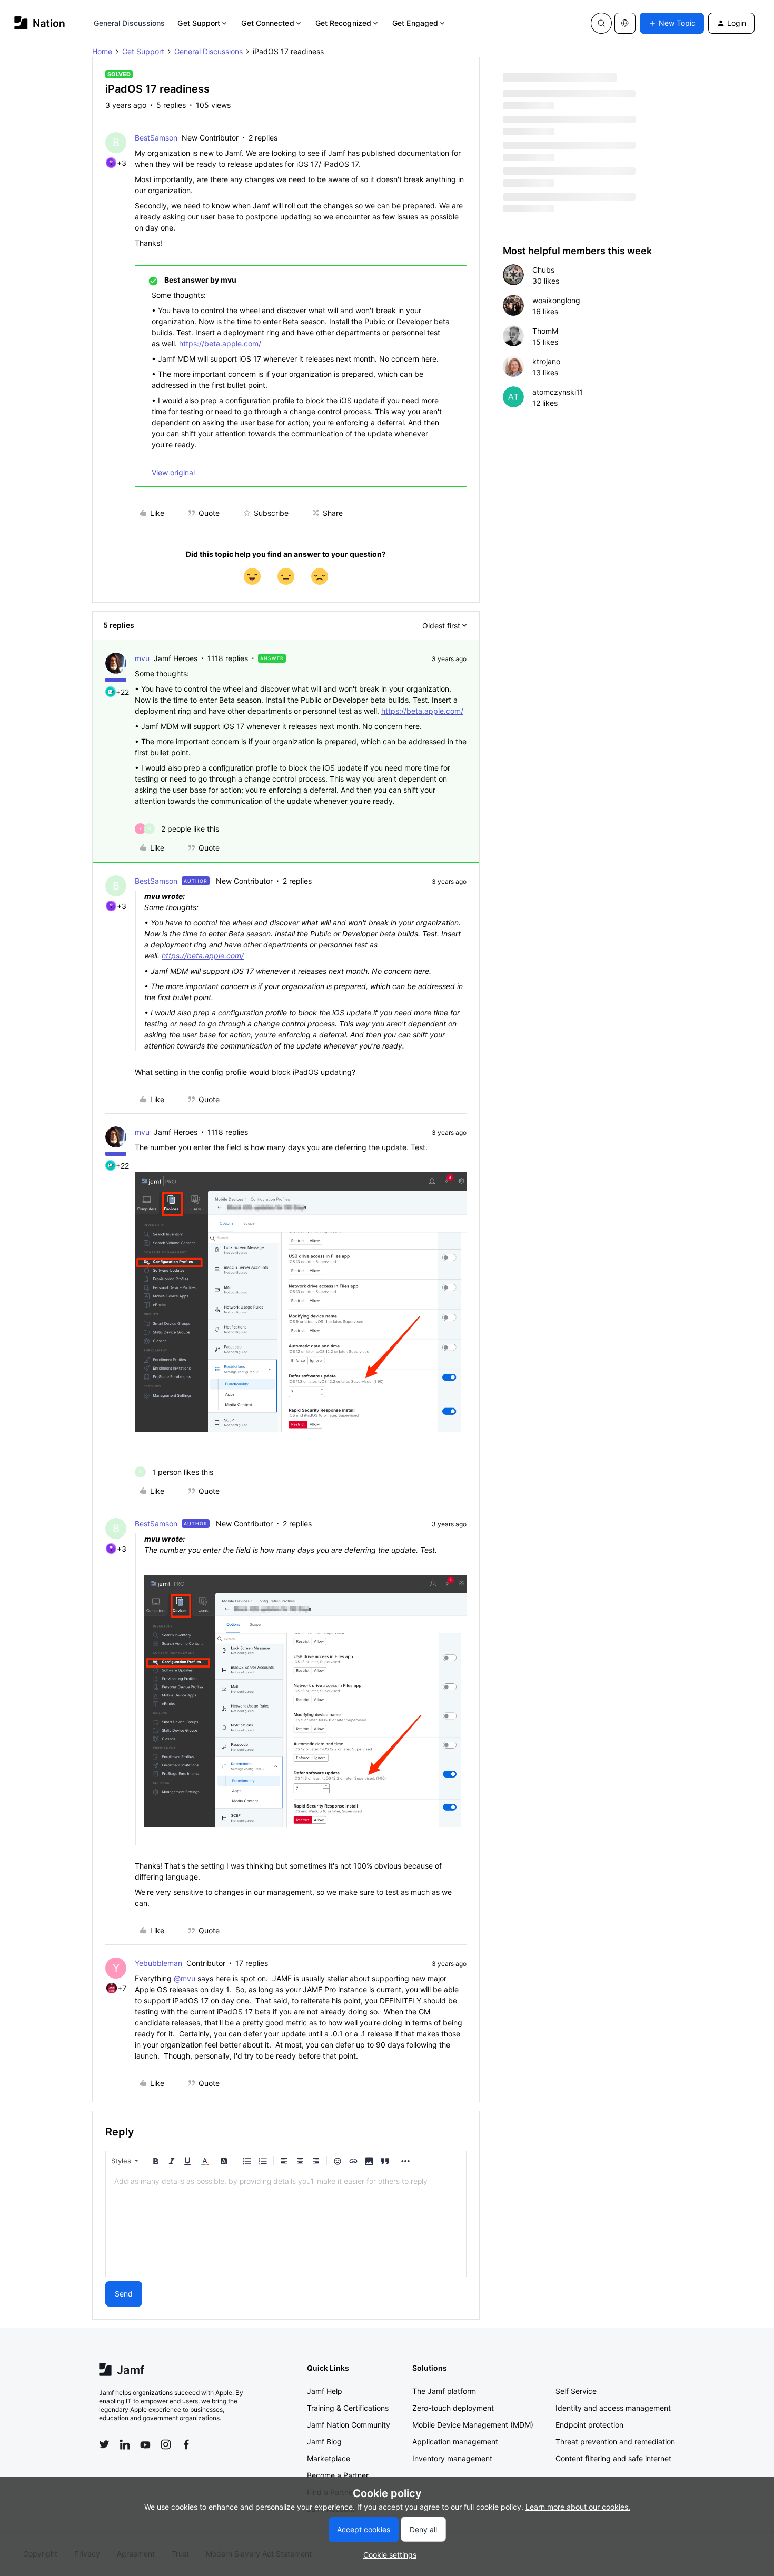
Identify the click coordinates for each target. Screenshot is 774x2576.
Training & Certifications (348, 2408)
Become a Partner (338, 2475)
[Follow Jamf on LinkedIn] (125, 2444)
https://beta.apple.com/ (220, 343)
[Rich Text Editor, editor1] (286, 2224)
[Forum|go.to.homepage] (40, 23)
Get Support (199, 23)
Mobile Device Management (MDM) (473, 2425)
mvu (142, 658)
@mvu (185, 1978)
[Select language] (625, 23)
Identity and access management (613, 2408)
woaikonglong (556, 300)
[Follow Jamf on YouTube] (145, 2444)
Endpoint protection (589, 2425)
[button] (672, 23)
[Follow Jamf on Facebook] (186, 2444)
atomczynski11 (558, 392)
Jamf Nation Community (349, 2425)
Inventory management (452, 2458)
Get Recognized (343, 23)
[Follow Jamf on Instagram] (166, 2444)
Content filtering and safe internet (613, 2458)
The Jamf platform (444, 2391)
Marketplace (329, 2458)
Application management (455, 2442)
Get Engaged (415, 23)
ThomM (545, 331)
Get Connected (267, 23)
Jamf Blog (324, 2442)
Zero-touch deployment (453, 2408)
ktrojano (546, 361)
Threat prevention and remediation (615, 2442)
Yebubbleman (158, 1963)
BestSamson (156, 138)
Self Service (576, 2391)
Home (102, 51)
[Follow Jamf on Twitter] (104, 2444)
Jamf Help (325, 2391)
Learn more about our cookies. (578, 2507)
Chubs (543, 270)
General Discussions (130, 23)
